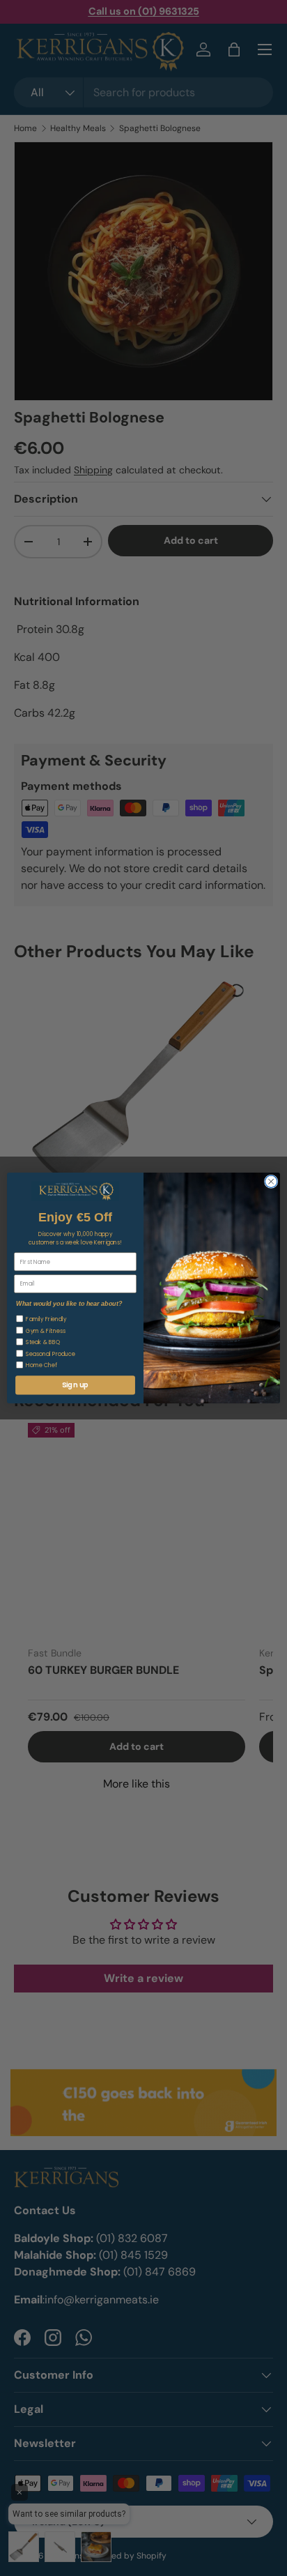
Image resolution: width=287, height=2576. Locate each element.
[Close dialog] (271, 1182)
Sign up (75, 1385)
